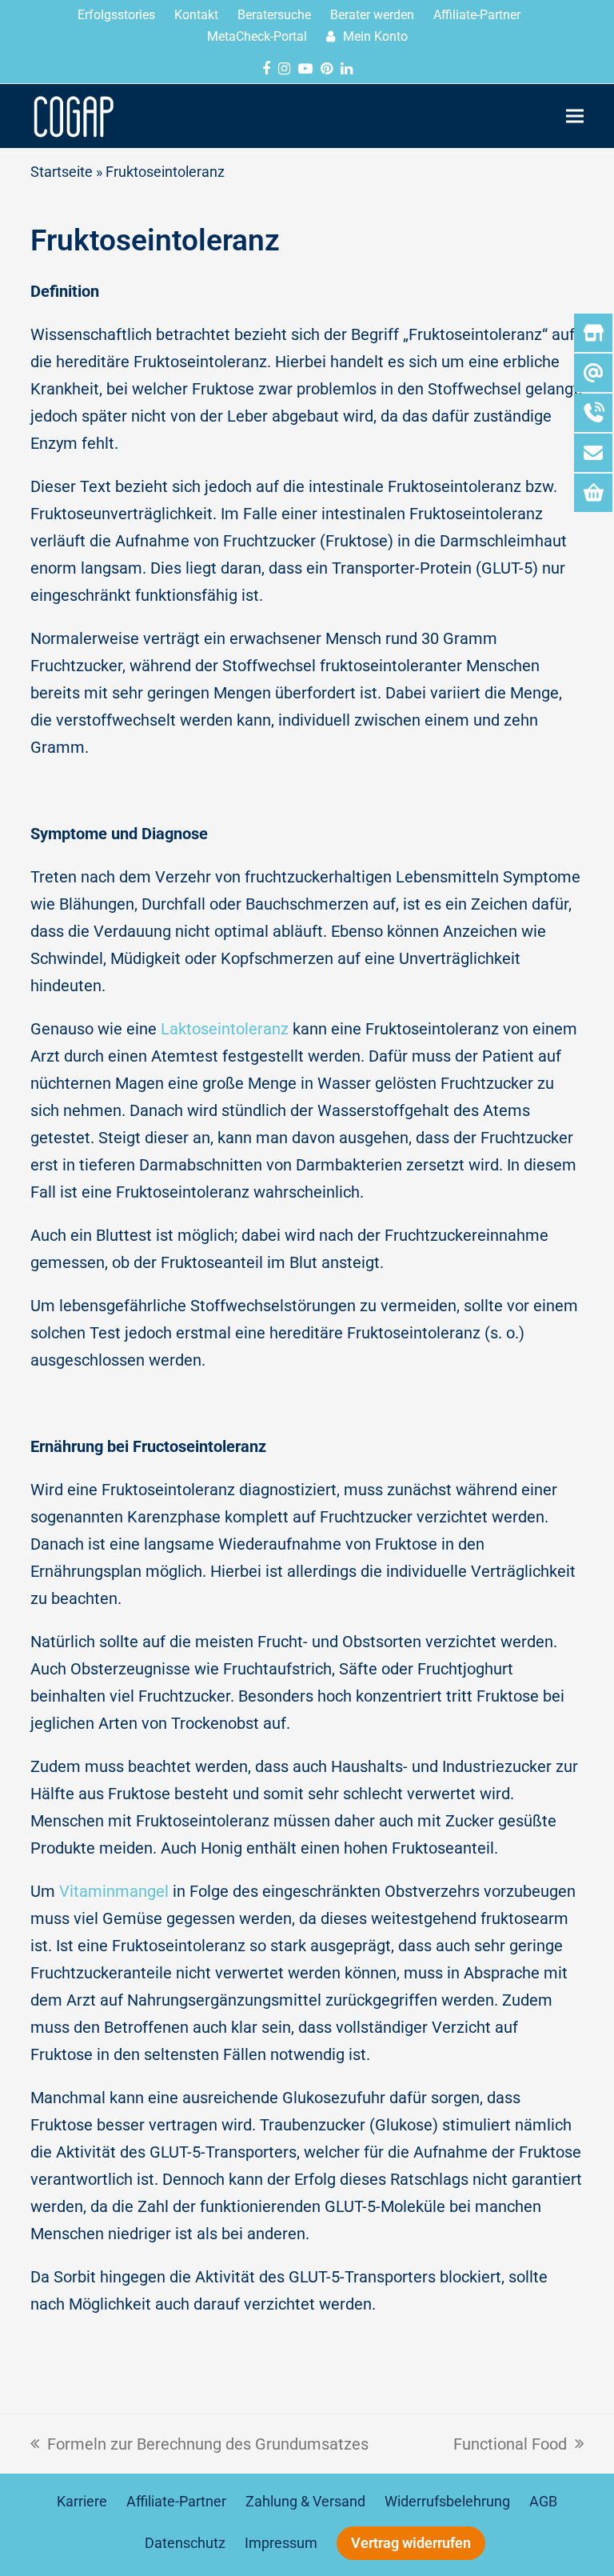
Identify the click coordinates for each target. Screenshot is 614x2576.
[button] (575, 116)
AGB (543, 2502)
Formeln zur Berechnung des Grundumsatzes (199, 2442)
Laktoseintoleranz (225, 1029)
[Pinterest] (327, 68)
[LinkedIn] (347, 68)
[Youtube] (305, 68)
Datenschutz (185, 2543)
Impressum (281, 2543)
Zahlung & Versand (305, 2502)
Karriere (82, 2502)
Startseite (62, 172)
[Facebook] (266, 68)
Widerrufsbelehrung (447, 2502)
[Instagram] (284, 68)
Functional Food (510, 2442)
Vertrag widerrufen (411, 2543)
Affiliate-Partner (176, 2502)
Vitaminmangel (114, 1891)
